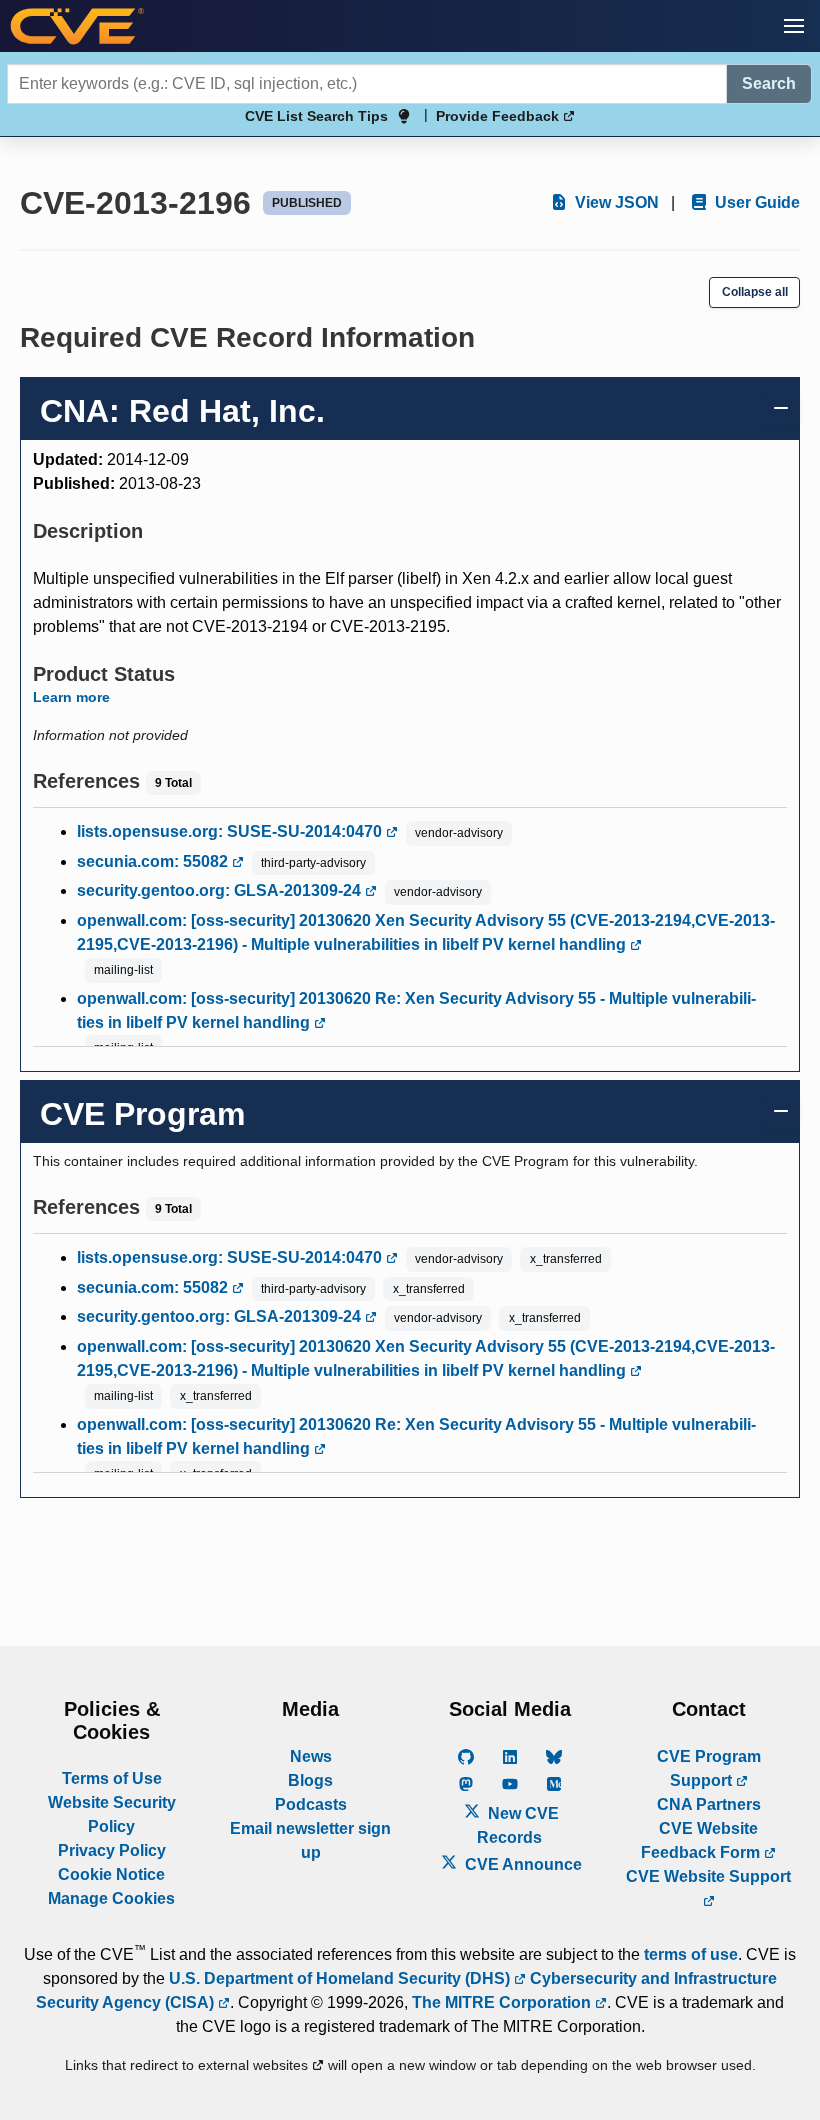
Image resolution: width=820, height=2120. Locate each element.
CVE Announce (521, 1864)
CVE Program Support (709, 1768)
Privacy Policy (112, 1850)
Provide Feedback (499, 116)
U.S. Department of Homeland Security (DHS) (341, 1978)
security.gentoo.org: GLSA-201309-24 (221, 890)
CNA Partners (709, 1804)
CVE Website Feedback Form (702, 1840)
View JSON (615, 202)
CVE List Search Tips (316, 116)
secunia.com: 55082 (154, 861)
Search (769, 83)
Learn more (71, 697)
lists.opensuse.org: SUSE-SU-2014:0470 (231, 831)
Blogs (310, 1780)
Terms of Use (112, 1778)
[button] (794, 26)
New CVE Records (518, 1825)
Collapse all (755, 292)
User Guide (755, 202)
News (311, 1756)
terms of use (691, 1954)
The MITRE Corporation (503, 2002)
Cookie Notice (111, 1874)
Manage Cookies (111, 1898)
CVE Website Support (708, 1876)
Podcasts (311, 1804)
